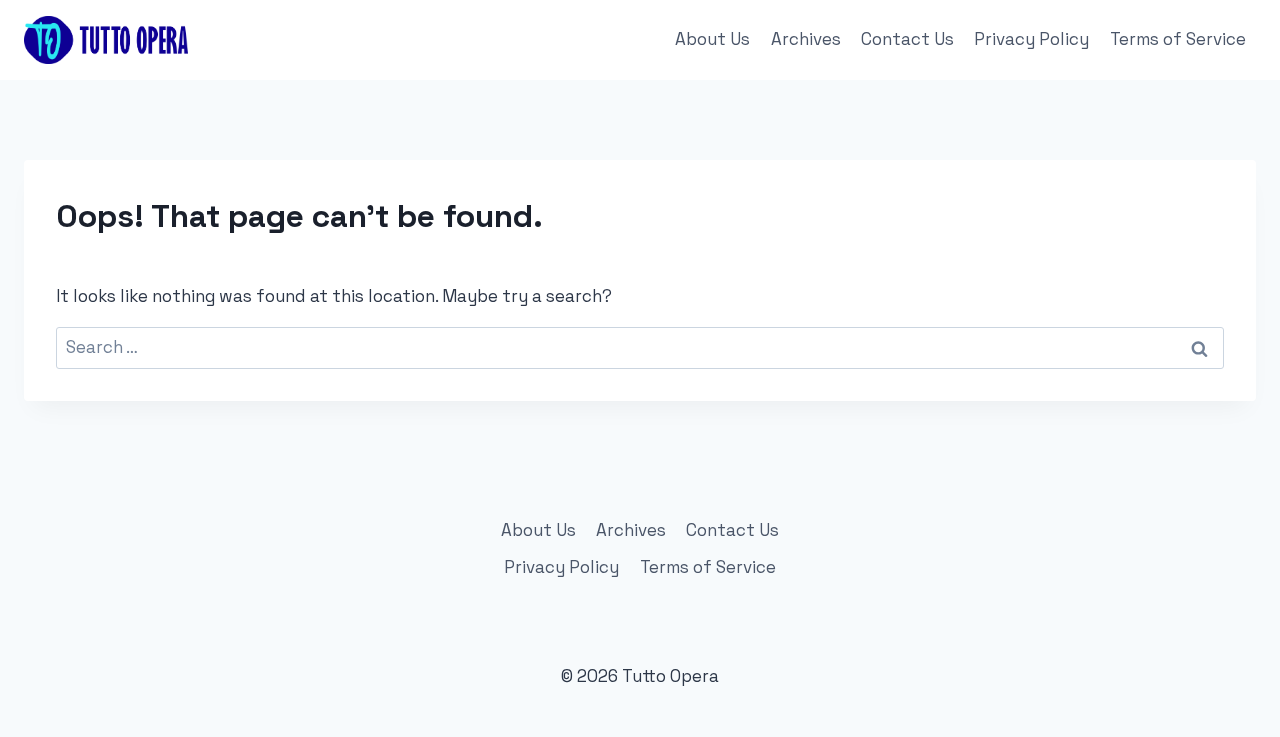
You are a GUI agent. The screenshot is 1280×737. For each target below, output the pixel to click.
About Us (712, 39)
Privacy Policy (1031, 39)
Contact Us (907, 39)
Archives (806, 39)
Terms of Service (1178, 39)
